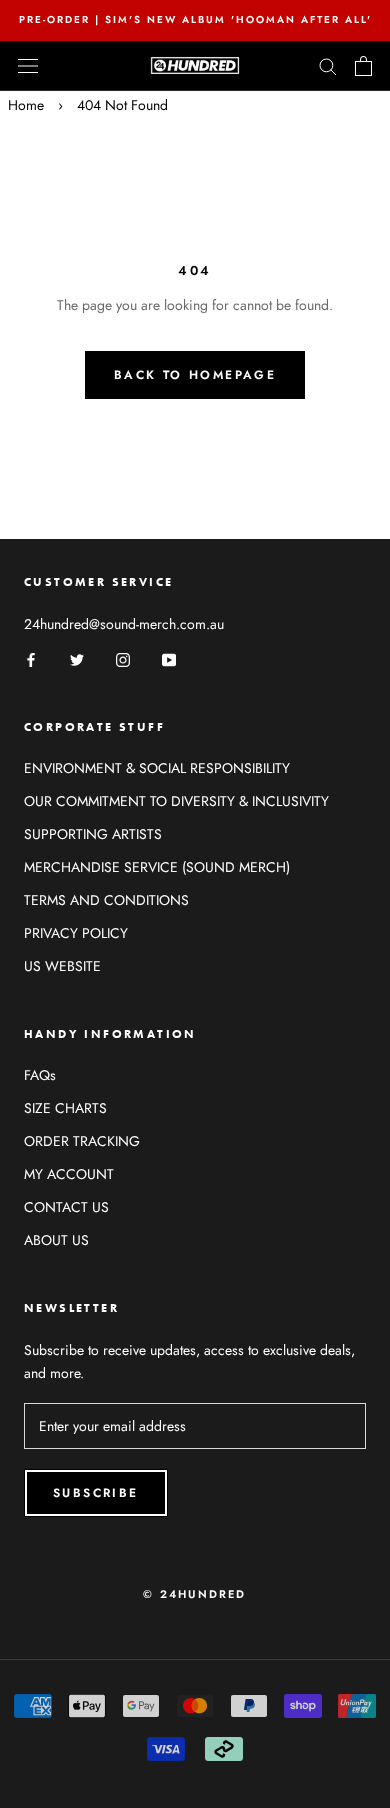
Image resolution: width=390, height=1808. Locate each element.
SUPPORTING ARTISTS (93, 834)
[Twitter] (77, 658)
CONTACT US (66, 1207)
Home (26, 105)
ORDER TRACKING (82, 1141)
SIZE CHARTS (65, 1108)
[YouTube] (169, 658)
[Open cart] (363, 66)
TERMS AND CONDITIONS (106, 900)
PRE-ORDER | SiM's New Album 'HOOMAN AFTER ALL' (195, 19)
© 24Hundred (194, 1594)
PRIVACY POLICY (76, 933)
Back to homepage (195, 375)
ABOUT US (56, 1240)
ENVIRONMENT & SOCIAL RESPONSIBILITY (157, 768)
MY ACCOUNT (69, 1174)
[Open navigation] (28, 66)
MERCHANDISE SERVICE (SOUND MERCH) (157, 867)
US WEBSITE (62, 966)
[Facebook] (31, 658)
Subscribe (96, 1493)
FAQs (40, 1075)
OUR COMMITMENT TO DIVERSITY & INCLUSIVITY (176, 801)
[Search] (328, 65)
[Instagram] (123, 658)
